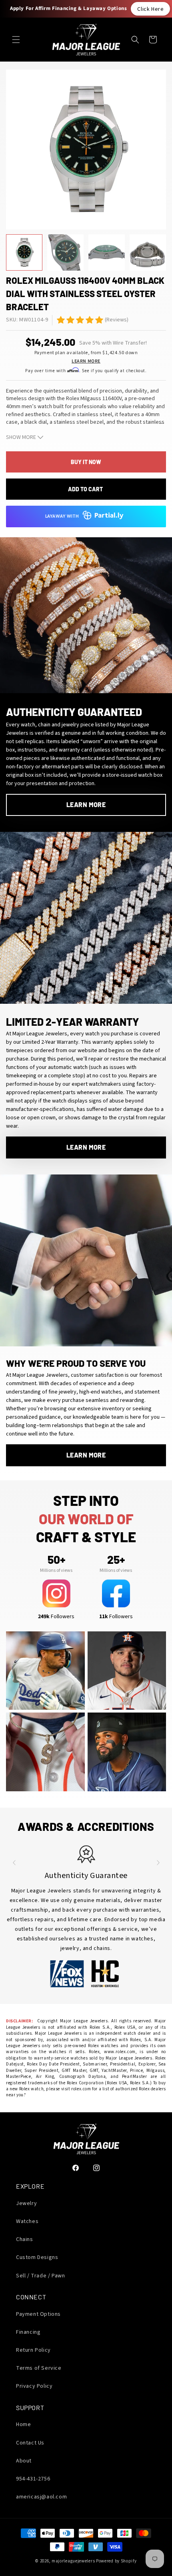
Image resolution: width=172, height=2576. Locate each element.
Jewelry (26, 2203)
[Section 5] (61, 320)
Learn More (86, 361)
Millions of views (56, 1570)
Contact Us (30, 2443)
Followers (56, 1617)
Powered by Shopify (116, 2561)
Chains (25, 2239)
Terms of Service (39, 2368)
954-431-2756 (33, 2479)
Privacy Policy (34, 2386)
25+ (116, 1559)
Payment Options (38, 2314)
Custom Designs (37, 2257)
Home (23, 2424)
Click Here (150, 9)
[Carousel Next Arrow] (158, 1862)
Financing (28, 2332)
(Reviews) (117, 320)
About (24, 2461)
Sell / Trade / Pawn (40, 2276)
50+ (56, 1559)
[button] (16, 40)
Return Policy (33, 2350)
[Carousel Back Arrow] (14, 1862)
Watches (27, 2221)
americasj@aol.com (41, 2497)
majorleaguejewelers (73, 2561)
